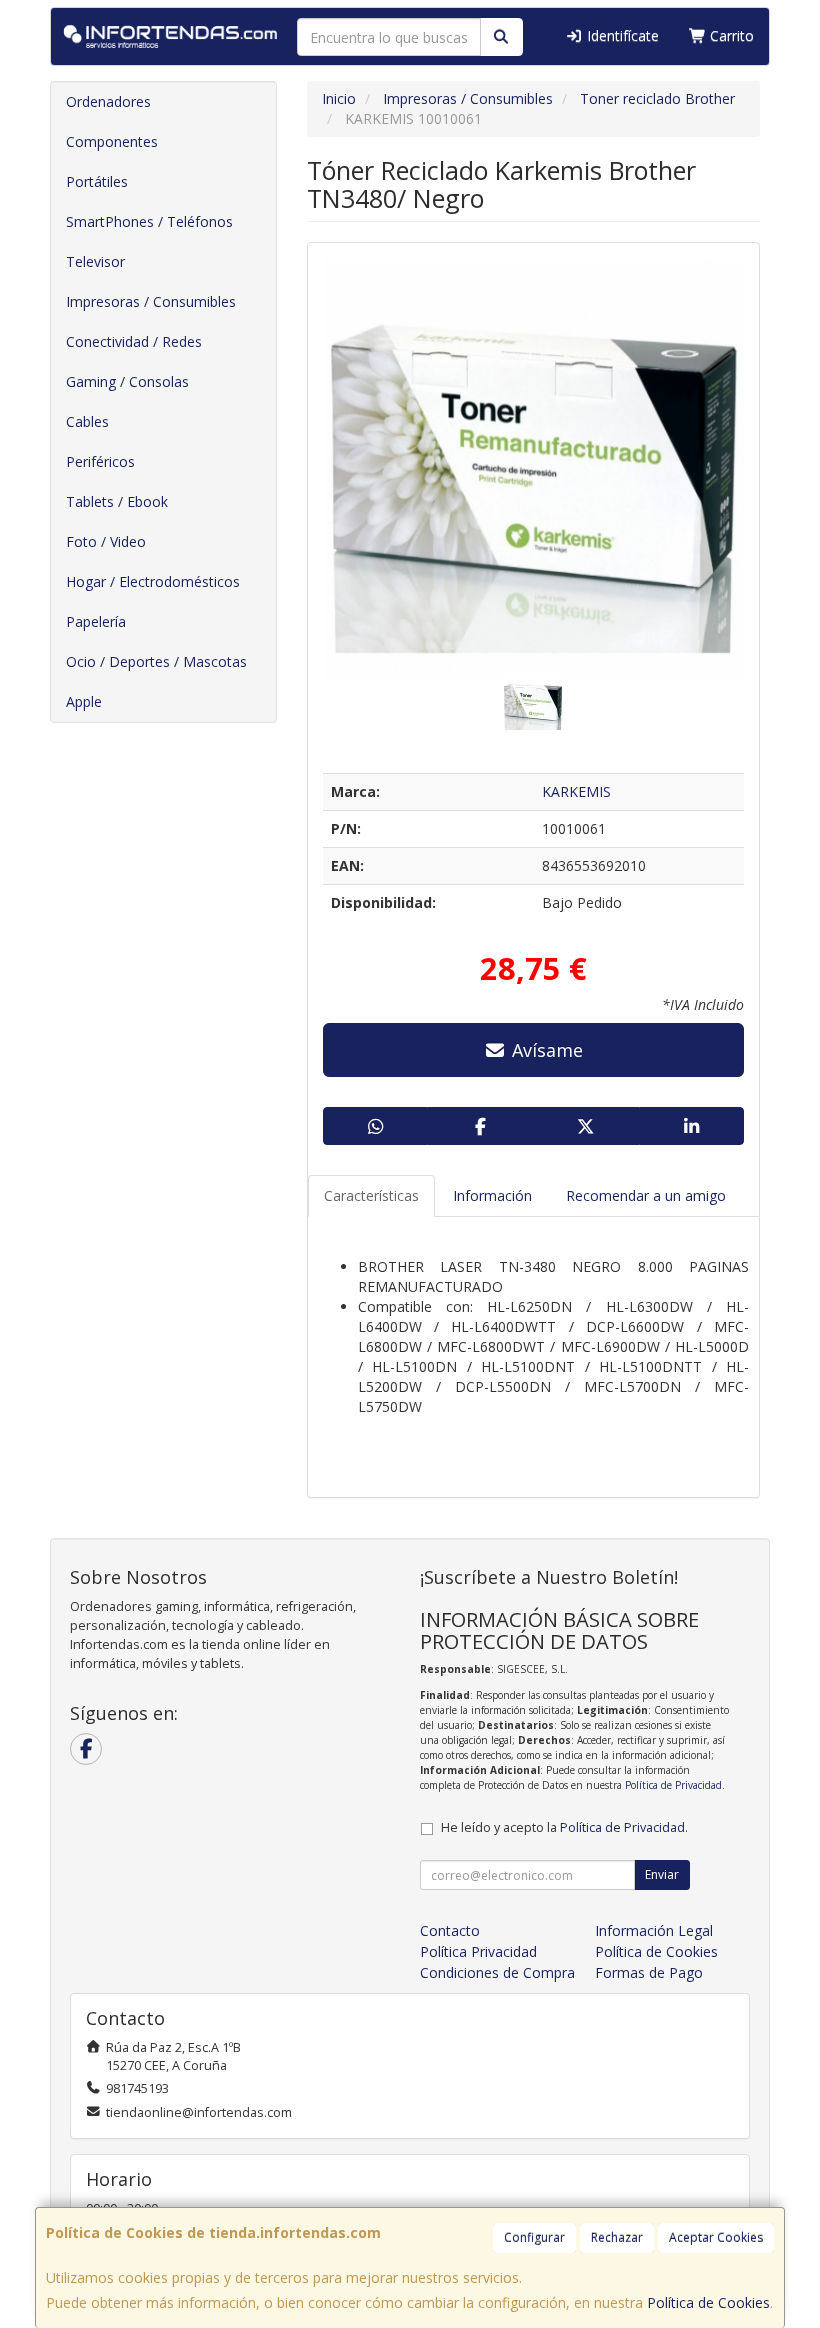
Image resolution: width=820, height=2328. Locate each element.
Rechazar (617, 2237)
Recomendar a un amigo (646, 1195)
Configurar (534, 2237)
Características (371, 1195)
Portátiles (97, 181)
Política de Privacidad (673, 1785)
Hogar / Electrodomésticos (153, 581)
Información (492, 1195)
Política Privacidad (478, 1951)
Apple (84, 701)
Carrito (730, 35)
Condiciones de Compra (497, 1972)
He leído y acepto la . (564, 1827)
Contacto (450, 1930)
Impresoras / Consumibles (151, 301)
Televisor (95, 261)
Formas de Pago (649, 1972)
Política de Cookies (708, 2302)
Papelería (96, 621)
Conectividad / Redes (134, 341)
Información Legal (654, 1930)
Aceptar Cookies (716, 2237)
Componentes (112, 141)
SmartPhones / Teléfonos (149, 221)
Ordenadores (108, 101)
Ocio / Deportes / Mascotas (156, 661)
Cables (87, 421)
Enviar (662, 1874)
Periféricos (100, 461)
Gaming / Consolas (127, 381)
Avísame (545, 1050)
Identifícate (621, 35)
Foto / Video (106, 541)
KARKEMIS (576, 791)
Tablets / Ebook (117, 501)
